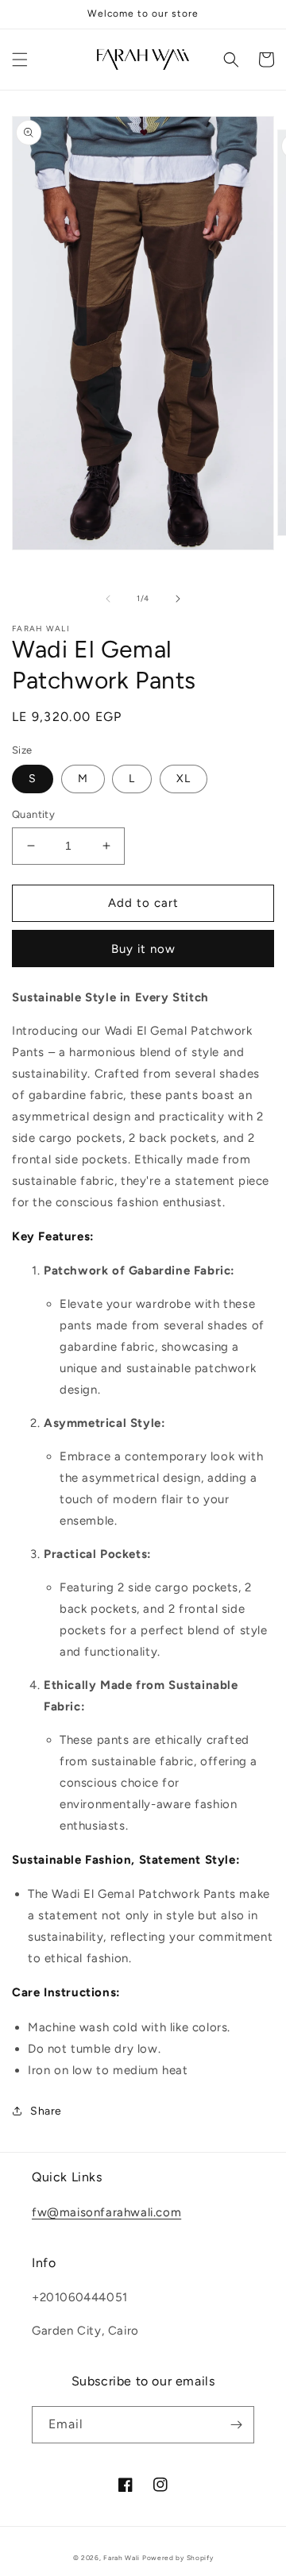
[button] (20, 60)
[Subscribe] (236, 2425)
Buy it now (143, 949)
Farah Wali (122, 2558)
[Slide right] (178, 599)
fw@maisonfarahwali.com (106, 2212)
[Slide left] (108, 599)
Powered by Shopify (178, 2558)
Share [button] (46, 2111)
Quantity (33, 814)
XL (184, 779)
